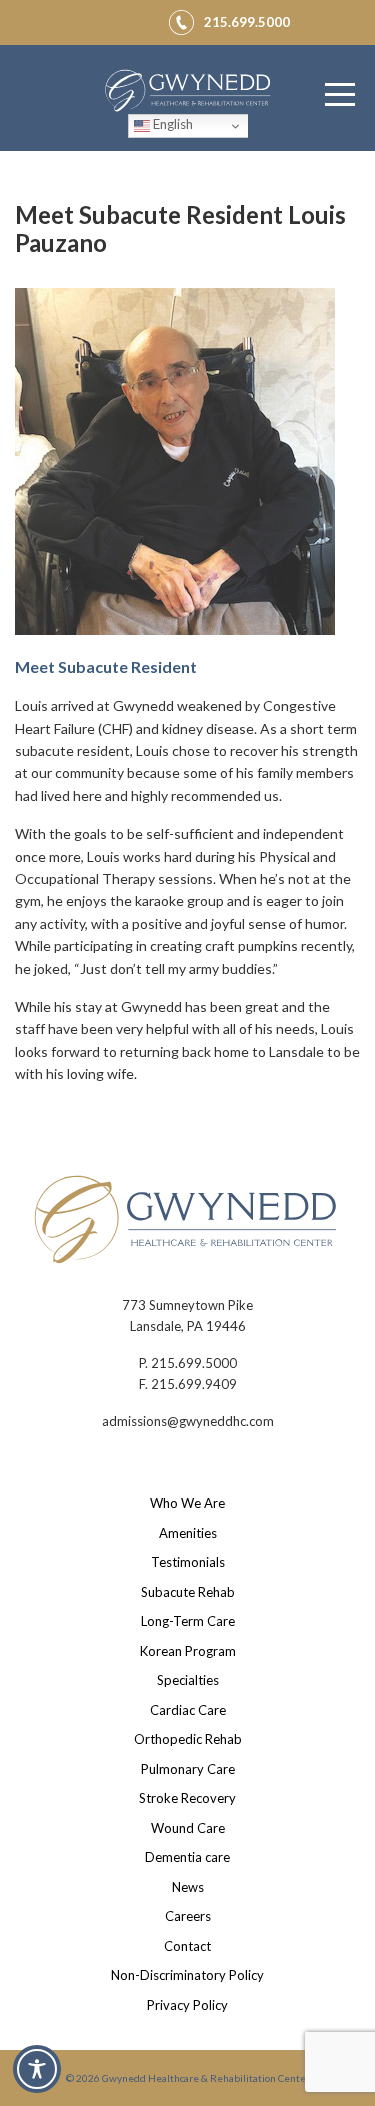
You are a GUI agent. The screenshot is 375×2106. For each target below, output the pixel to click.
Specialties (188, 1680)
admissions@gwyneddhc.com (188, 1421)
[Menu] (340, 95)
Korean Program (188, 1651)
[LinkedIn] (140, 19)
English (171, 124)
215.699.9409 (194, 1384)
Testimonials (188, 1562)
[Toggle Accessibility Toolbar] (37, 2069)
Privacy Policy (187, 2005)
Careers (188, 1916)
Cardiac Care (188, 1710)
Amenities (188, 1533)
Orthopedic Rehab (188, 1739)
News (188, 1887)
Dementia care (187, 1857)
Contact (187, 1946)
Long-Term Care (188, 1621)
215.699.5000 (194, 1363)
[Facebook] (92, 19)
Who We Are (187, 1503)
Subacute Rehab (188, 1592)
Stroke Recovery (187, 1798)
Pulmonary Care (188, 1769)
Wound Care (188, 1828)
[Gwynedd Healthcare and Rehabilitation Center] (188, 93)
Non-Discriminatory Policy (187, 1975)
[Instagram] (116, 19)
